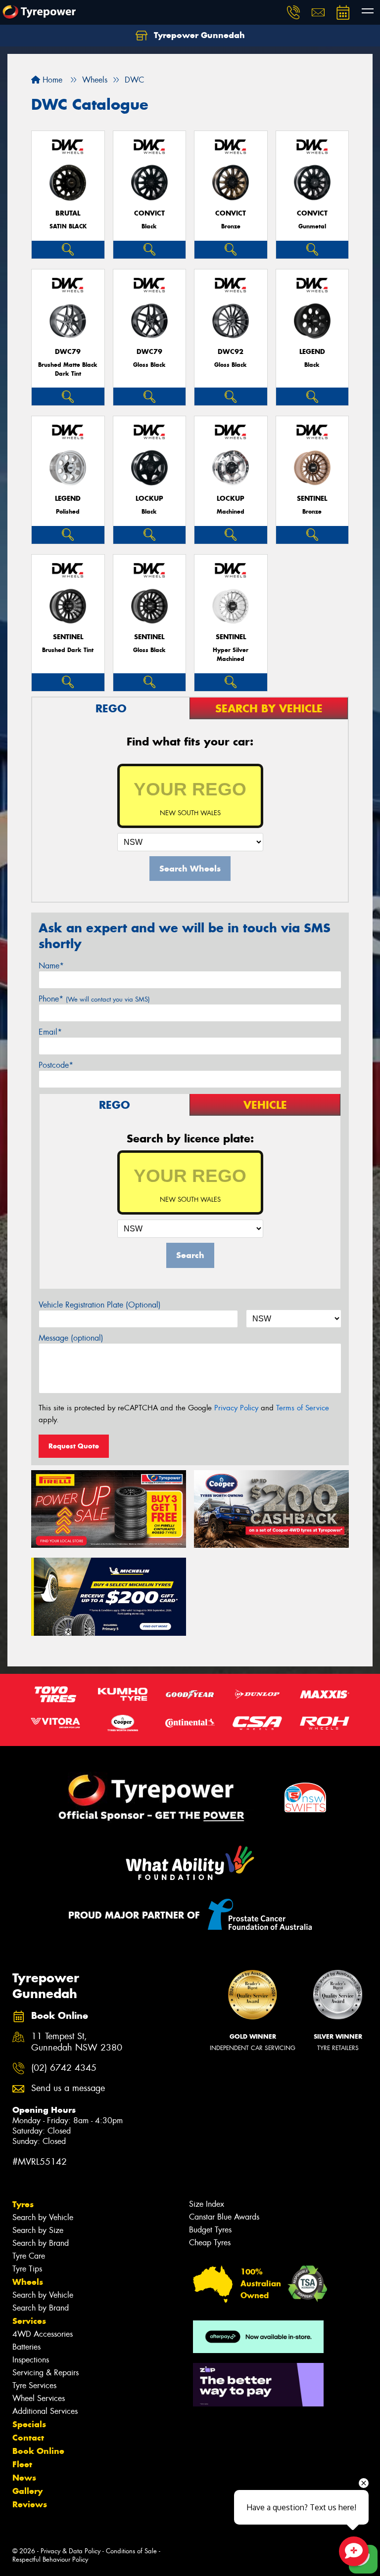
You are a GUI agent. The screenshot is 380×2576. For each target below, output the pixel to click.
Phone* (94, 999)
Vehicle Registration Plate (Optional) (100, 1305)
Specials (29, 2424)
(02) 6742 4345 (64, 2068)
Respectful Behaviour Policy (50, 2559)
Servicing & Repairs (46, 2373)
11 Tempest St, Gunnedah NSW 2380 (77, 2042)
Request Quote (74, 1446)
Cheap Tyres (210, 2243)
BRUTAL (68, 213)
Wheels (28, 2282)
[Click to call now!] (293, 12)
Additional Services (45, 2411)
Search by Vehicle (43, 2217)
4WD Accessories (43, 2334)
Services (29, 2321)
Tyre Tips (27, 2269)
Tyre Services (34, 2385)
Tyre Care (29, 2256)
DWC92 (231, 352)
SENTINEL (312, 499)
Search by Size (38, 2230)
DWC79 (68, 352)
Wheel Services (39, 2398)
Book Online (38, 2451)
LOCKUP (149, 499)
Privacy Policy (236, 1408)
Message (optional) (71, 1338)
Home (51, 80)
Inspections (31, 2360)
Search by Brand (41, 2243)
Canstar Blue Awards (224, 2217)
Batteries (26, 2347)
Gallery (27, 2491)
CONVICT (149, 213)
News (24, 2478)
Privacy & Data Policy (71, 2551)
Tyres (23, 2204)
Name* (51, 966)
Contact (28, 2438)
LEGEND (312, 352)
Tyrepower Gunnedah (198, 35)
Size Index (207, 2204)
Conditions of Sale (131, 2551)
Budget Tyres (210, 2230)
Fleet (22, 2464)
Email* (50, 1032)
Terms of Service (303, 1408)
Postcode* (56, 1065)
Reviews (30, 2504)
